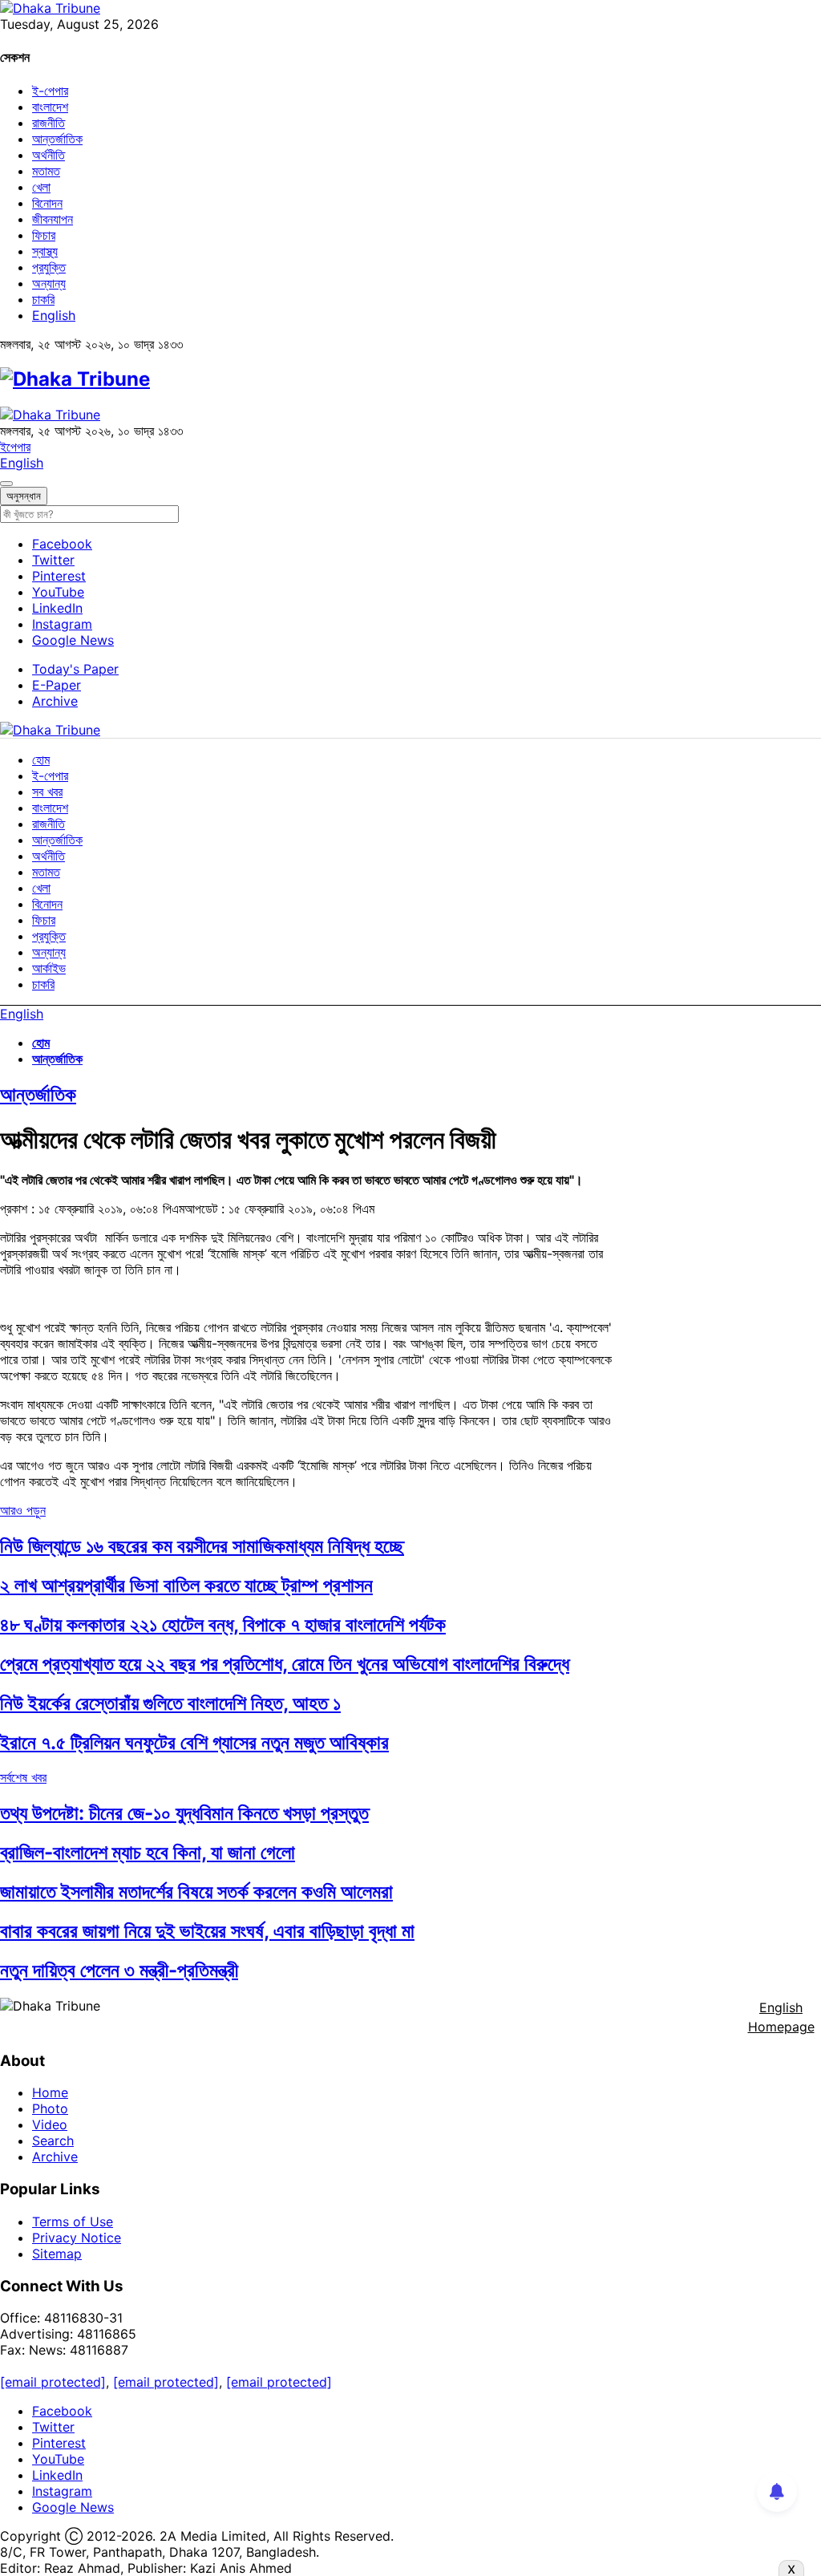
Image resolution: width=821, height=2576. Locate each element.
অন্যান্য (49, 283)
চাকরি (43, 299)
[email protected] (53, 2382)
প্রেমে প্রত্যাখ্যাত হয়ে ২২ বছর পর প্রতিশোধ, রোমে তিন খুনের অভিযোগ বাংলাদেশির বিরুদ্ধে (285, 1664)
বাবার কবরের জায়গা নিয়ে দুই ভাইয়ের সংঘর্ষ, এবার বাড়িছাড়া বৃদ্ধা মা (207, 1931)
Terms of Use (73, 2222)
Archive (55, 701)
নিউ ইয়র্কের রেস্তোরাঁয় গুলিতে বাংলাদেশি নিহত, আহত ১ (170, 1703)
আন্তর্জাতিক (57, 139)
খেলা (41, 187)
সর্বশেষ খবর (23, 1777)
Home (50, 2092)
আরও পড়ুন (23, 1510)
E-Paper (57, 685)
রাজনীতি (49, 123)
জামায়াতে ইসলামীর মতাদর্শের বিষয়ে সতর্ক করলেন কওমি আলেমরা (196, 1891)
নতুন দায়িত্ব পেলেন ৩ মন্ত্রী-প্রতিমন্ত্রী (119, 1970)
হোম (41, 759)
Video (50, 2124)
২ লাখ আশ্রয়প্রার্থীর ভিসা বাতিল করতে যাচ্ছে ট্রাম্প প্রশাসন (186, 1585)
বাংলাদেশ (50, 107)
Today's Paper (75, 669)
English (54, 315)
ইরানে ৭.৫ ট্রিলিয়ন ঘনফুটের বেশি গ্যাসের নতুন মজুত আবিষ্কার (194, 1742)
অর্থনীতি (49, 155)
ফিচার (44, 235)
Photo (50, 2108)
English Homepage (781, 2017)
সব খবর (47, 792)
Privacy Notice (77, 2238)
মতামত (46, 171)
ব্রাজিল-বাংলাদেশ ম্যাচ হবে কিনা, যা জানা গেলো (148, 1852)
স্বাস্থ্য (45, 251)
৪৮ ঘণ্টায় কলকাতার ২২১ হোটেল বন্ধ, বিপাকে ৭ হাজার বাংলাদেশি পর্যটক (223, 1624)
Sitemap (57, 2254)
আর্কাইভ (49, 968)
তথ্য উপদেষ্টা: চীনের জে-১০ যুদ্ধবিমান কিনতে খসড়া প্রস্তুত (184, 1813)
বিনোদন (47, 203)
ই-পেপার (50, 91)
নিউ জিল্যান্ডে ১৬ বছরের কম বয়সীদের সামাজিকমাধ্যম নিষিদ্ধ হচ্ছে (202, 1546)
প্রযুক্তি (49, 267)
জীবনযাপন (53, 219)
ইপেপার (15, 447)
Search (53, 2141)
